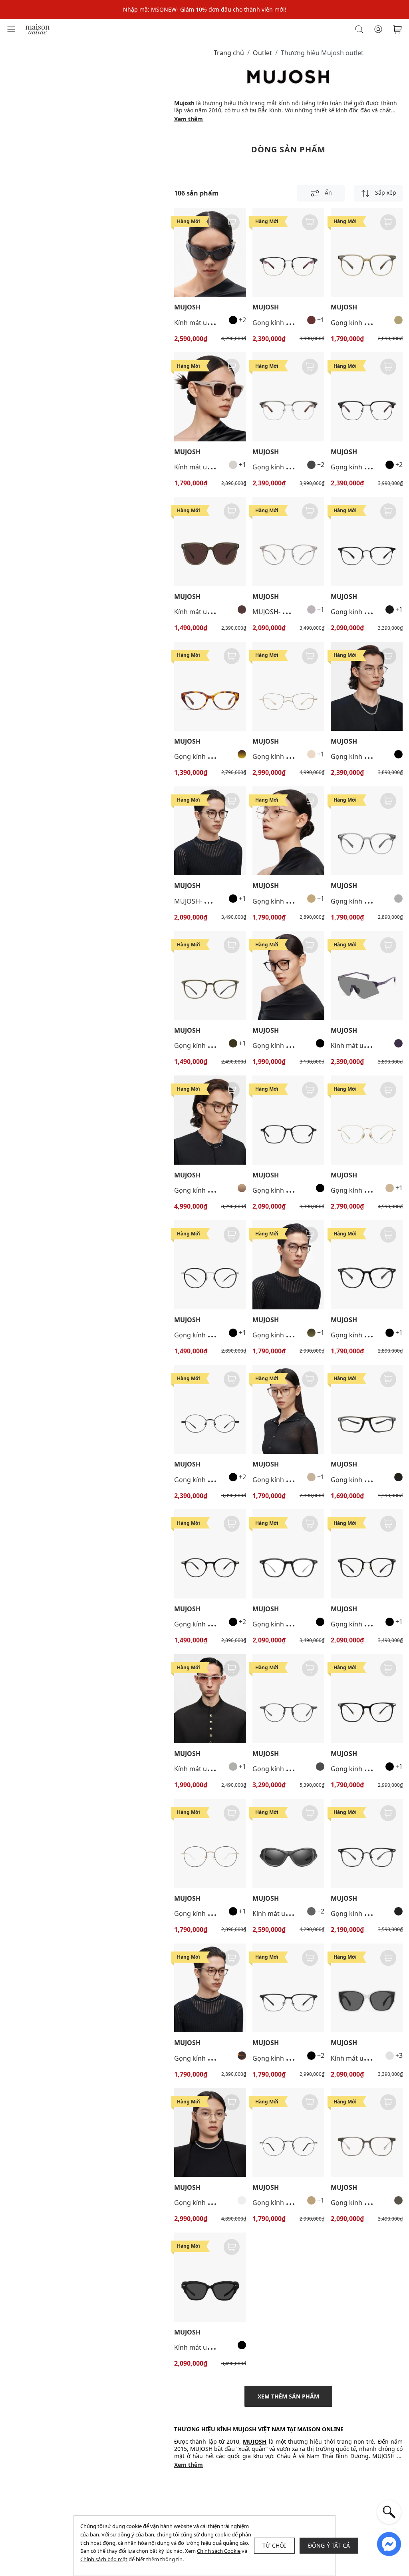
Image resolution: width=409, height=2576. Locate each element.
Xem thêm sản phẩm (288, 2396)
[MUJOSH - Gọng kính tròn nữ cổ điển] (210, 1843)
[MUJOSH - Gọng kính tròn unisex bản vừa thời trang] (210, 1554)
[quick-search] (389, 2512)
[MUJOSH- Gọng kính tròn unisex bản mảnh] (288, 542)
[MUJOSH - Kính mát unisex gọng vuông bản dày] (210, 2277)
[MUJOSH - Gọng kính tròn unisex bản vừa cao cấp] (367, 831)
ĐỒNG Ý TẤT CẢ (329, 2545)
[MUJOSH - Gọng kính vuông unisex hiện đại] (367, 252)
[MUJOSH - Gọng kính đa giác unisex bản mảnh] (367, 686)
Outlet (262, 53)
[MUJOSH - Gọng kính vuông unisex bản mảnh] (288, 831)
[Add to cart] (232, 222)
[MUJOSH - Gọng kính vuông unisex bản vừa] (288, 1554)
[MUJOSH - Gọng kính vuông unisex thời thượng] (367, 542)
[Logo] (38, 29)
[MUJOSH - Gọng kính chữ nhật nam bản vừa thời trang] (367, 1410)
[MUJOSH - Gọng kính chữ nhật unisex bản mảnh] (288, 686)
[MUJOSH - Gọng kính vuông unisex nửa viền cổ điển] (288, 252)
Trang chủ (229, 53)
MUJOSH (187, 307)
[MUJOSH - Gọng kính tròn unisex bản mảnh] (210, 1410)
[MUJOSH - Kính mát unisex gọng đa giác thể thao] (367, 975)
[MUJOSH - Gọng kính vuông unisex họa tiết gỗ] (210, 1120)
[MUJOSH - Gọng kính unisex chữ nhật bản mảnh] (288, 975)
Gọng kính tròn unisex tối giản (298, 1769)
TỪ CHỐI (274, 2545)
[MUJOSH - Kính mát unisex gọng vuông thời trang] (210, 397)
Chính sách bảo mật (104, 2559)
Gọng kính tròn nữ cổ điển (214, 1914)
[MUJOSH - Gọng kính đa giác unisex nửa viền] (288, 397)
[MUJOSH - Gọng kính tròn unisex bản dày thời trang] (210, 686)
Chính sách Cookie (219, 2551)
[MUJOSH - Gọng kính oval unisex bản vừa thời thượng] (210, 1988)
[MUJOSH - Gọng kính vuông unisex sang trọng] (367, 1265)
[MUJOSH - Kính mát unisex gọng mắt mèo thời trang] (210, 252)
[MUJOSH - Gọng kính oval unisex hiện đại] (210, 1265)
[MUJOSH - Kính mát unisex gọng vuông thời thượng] (367, 1988)
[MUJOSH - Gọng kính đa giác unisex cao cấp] (367, 2132)
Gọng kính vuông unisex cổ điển (301, 1190)
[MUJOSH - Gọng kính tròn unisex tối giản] (288, 1699)
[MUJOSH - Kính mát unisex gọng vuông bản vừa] (210, 542)
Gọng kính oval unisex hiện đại (220, 1335)
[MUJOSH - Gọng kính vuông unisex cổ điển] (288, 1120)
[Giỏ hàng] (397, 29)
